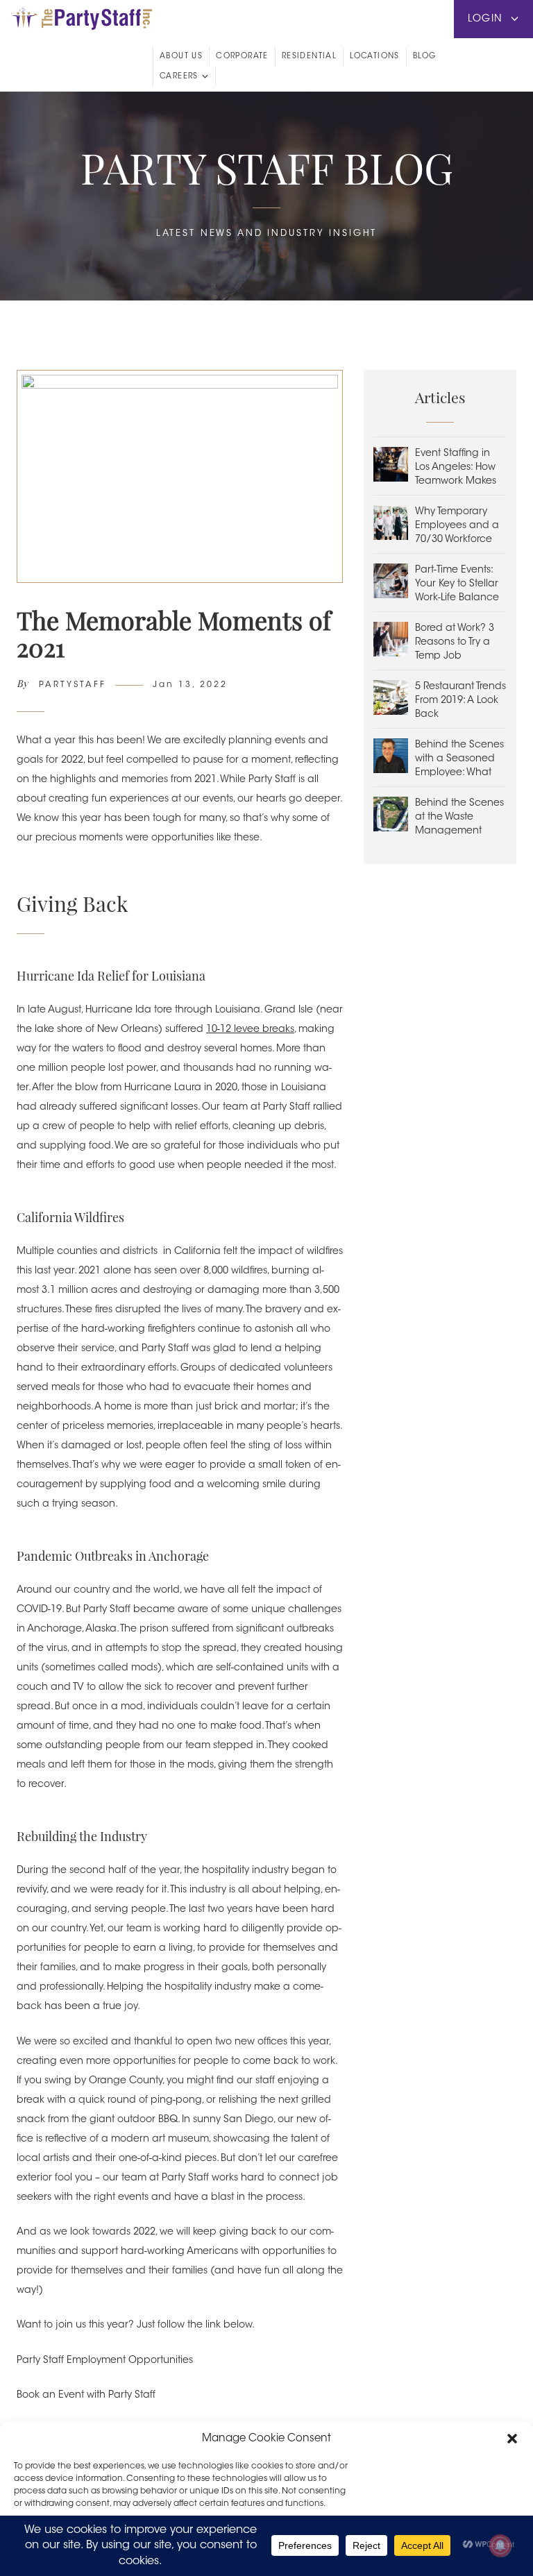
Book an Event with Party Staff (86, 2396)
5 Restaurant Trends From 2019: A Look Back (460, 701)
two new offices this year (272, 2042)
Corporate (242, 57)
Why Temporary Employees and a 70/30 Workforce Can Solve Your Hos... (457, 540)
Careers (179, 77)
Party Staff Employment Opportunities (105, 2361)
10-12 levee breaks (250, 1030)
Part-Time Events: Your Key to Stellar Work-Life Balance (457, 584)
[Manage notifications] (500, 2545)
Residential (309, 57)
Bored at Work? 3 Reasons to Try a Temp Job (455, 643)
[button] (512, 2439)
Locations (375, 57)
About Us (181, 57)
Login (487, 19)
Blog (425, 57)
